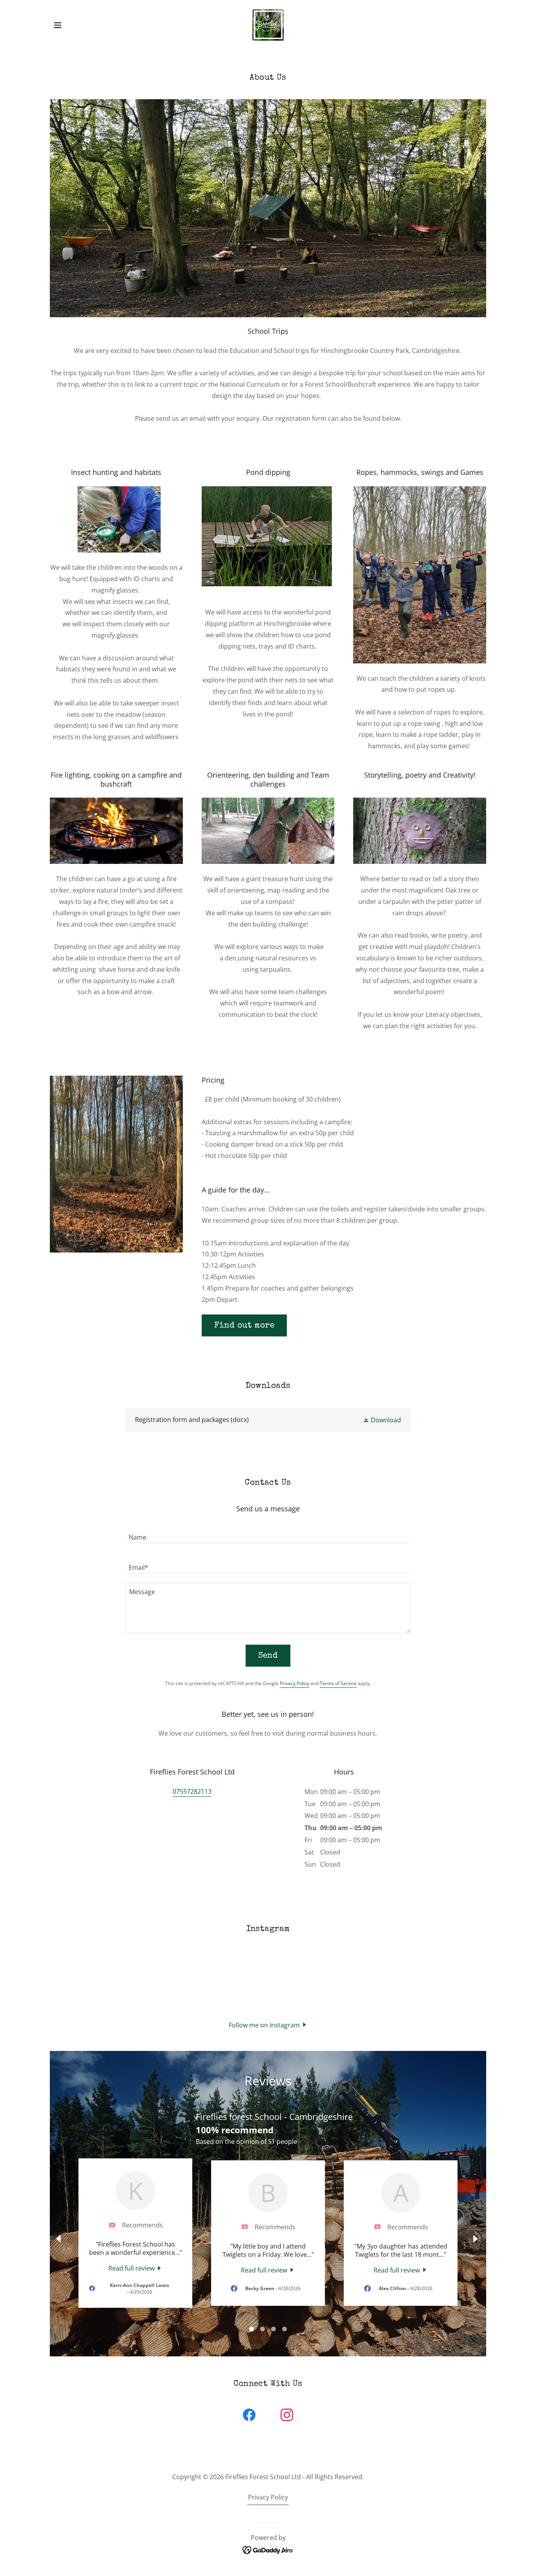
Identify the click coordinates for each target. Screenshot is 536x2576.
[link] (268, 24)
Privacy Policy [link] (294, 1683)
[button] (58, 25)
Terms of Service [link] (338, 1683)
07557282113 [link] (192, 1791)
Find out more (244, 1326)
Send (268, 1656)
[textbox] (268, 1533)
